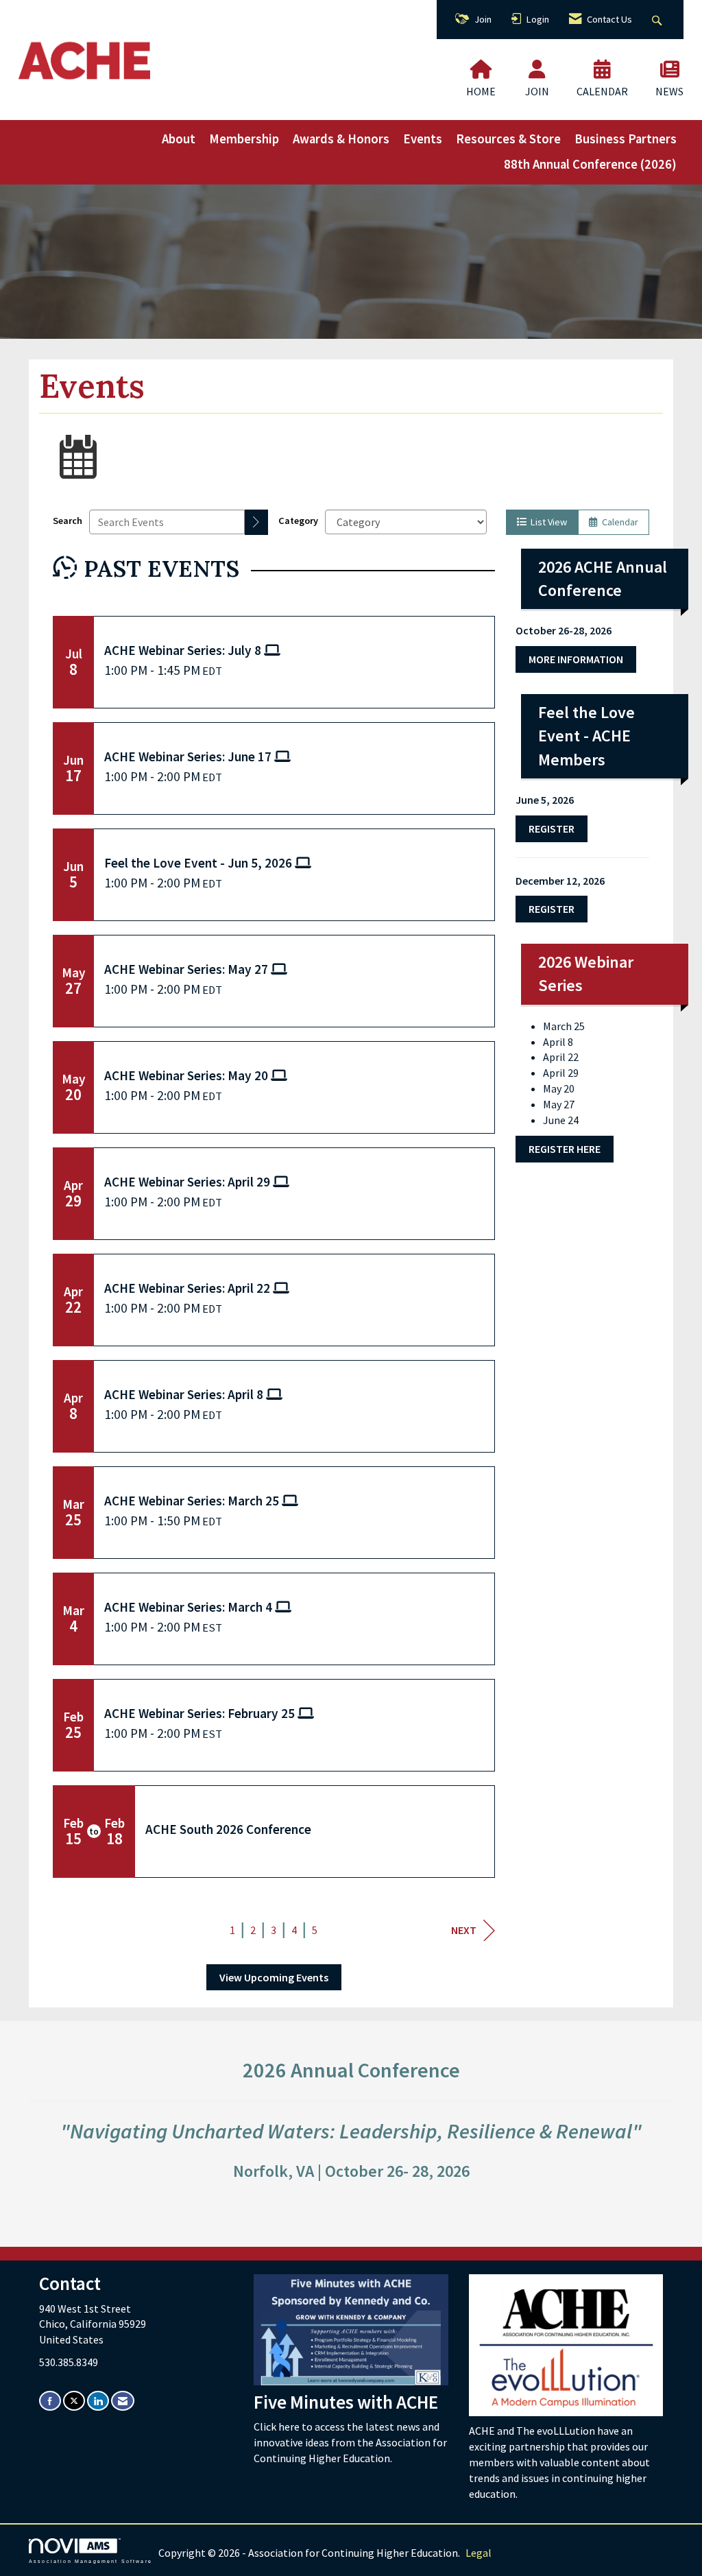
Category (298, 521)
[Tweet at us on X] (74, 2401)
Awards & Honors (341, 139)
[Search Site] (658, 20)
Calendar (618, 522)
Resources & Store (508, 139)
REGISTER (552, 909)
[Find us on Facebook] (50, 2401)
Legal (479, 2553)
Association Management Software (90, 2561)
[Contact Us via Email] (123, 2401)
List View (547, 522)
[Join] (537, 69)
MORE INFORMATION (576, 659)
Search (68, 521)
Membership (244, 139)
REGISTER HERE (565, 1149)
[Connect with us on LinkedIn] (98, 2401)
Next (464, 1930)
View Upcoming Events (274, 1977)
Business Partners (626, 139)
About (179, 139)
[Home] (481, 69)
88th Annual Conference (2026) (590, 164)
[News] (670, 69)
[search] (256, 522)
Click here (278, 2426)
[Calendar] (602, 69)
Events (423, 139)
